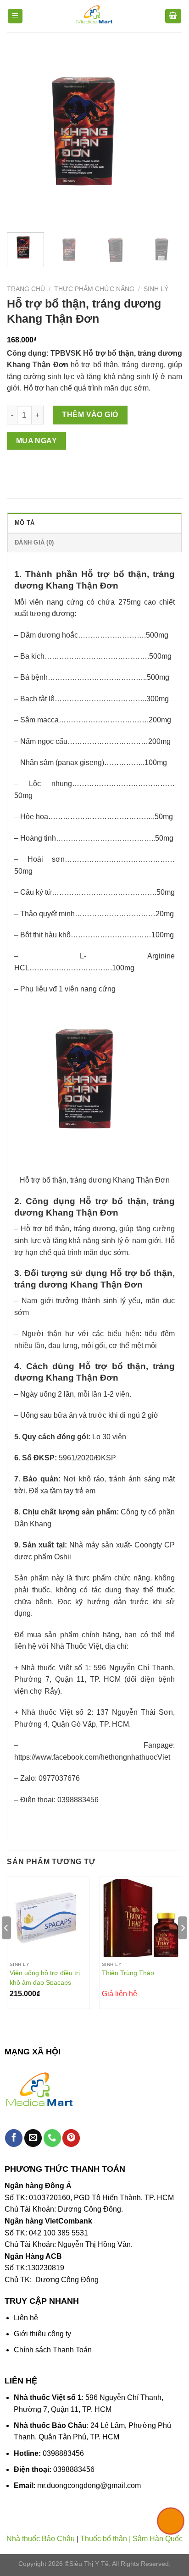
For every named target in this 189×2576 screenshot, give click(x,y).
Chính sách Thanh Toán (53, 2350)
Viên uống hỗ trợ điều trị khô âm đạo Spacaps (45, 1977)
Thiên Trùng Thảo (128, 1973)
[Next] (167, 138)
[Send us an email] (33, 2138)
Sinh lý (156, 289)
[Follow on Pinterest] (71, 2138)
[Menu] (15, 16)
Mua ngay (37, 441)
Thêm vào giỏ (90, 415)
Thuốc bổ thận (104, 2539)
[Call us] (52, 2138)
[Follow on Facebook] (14, 2138)
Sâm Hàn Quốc (158, 2539)
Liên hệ (26, 2318)
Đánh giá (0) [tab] (34, 542)
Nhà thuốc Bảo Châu (41, 2539)
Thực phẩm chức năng (94, 289)
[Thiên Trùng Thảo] (141, 1918)
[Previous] (22, 138)
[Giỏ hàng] (173, 16)
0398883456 (63, 2453)
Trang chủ (26, 289)
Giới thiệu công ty (42, 2334)
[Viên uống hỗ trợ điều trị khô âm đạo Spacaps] (48, 1918)
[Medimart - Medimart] (94, 16)
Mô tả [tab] (25, 523)
